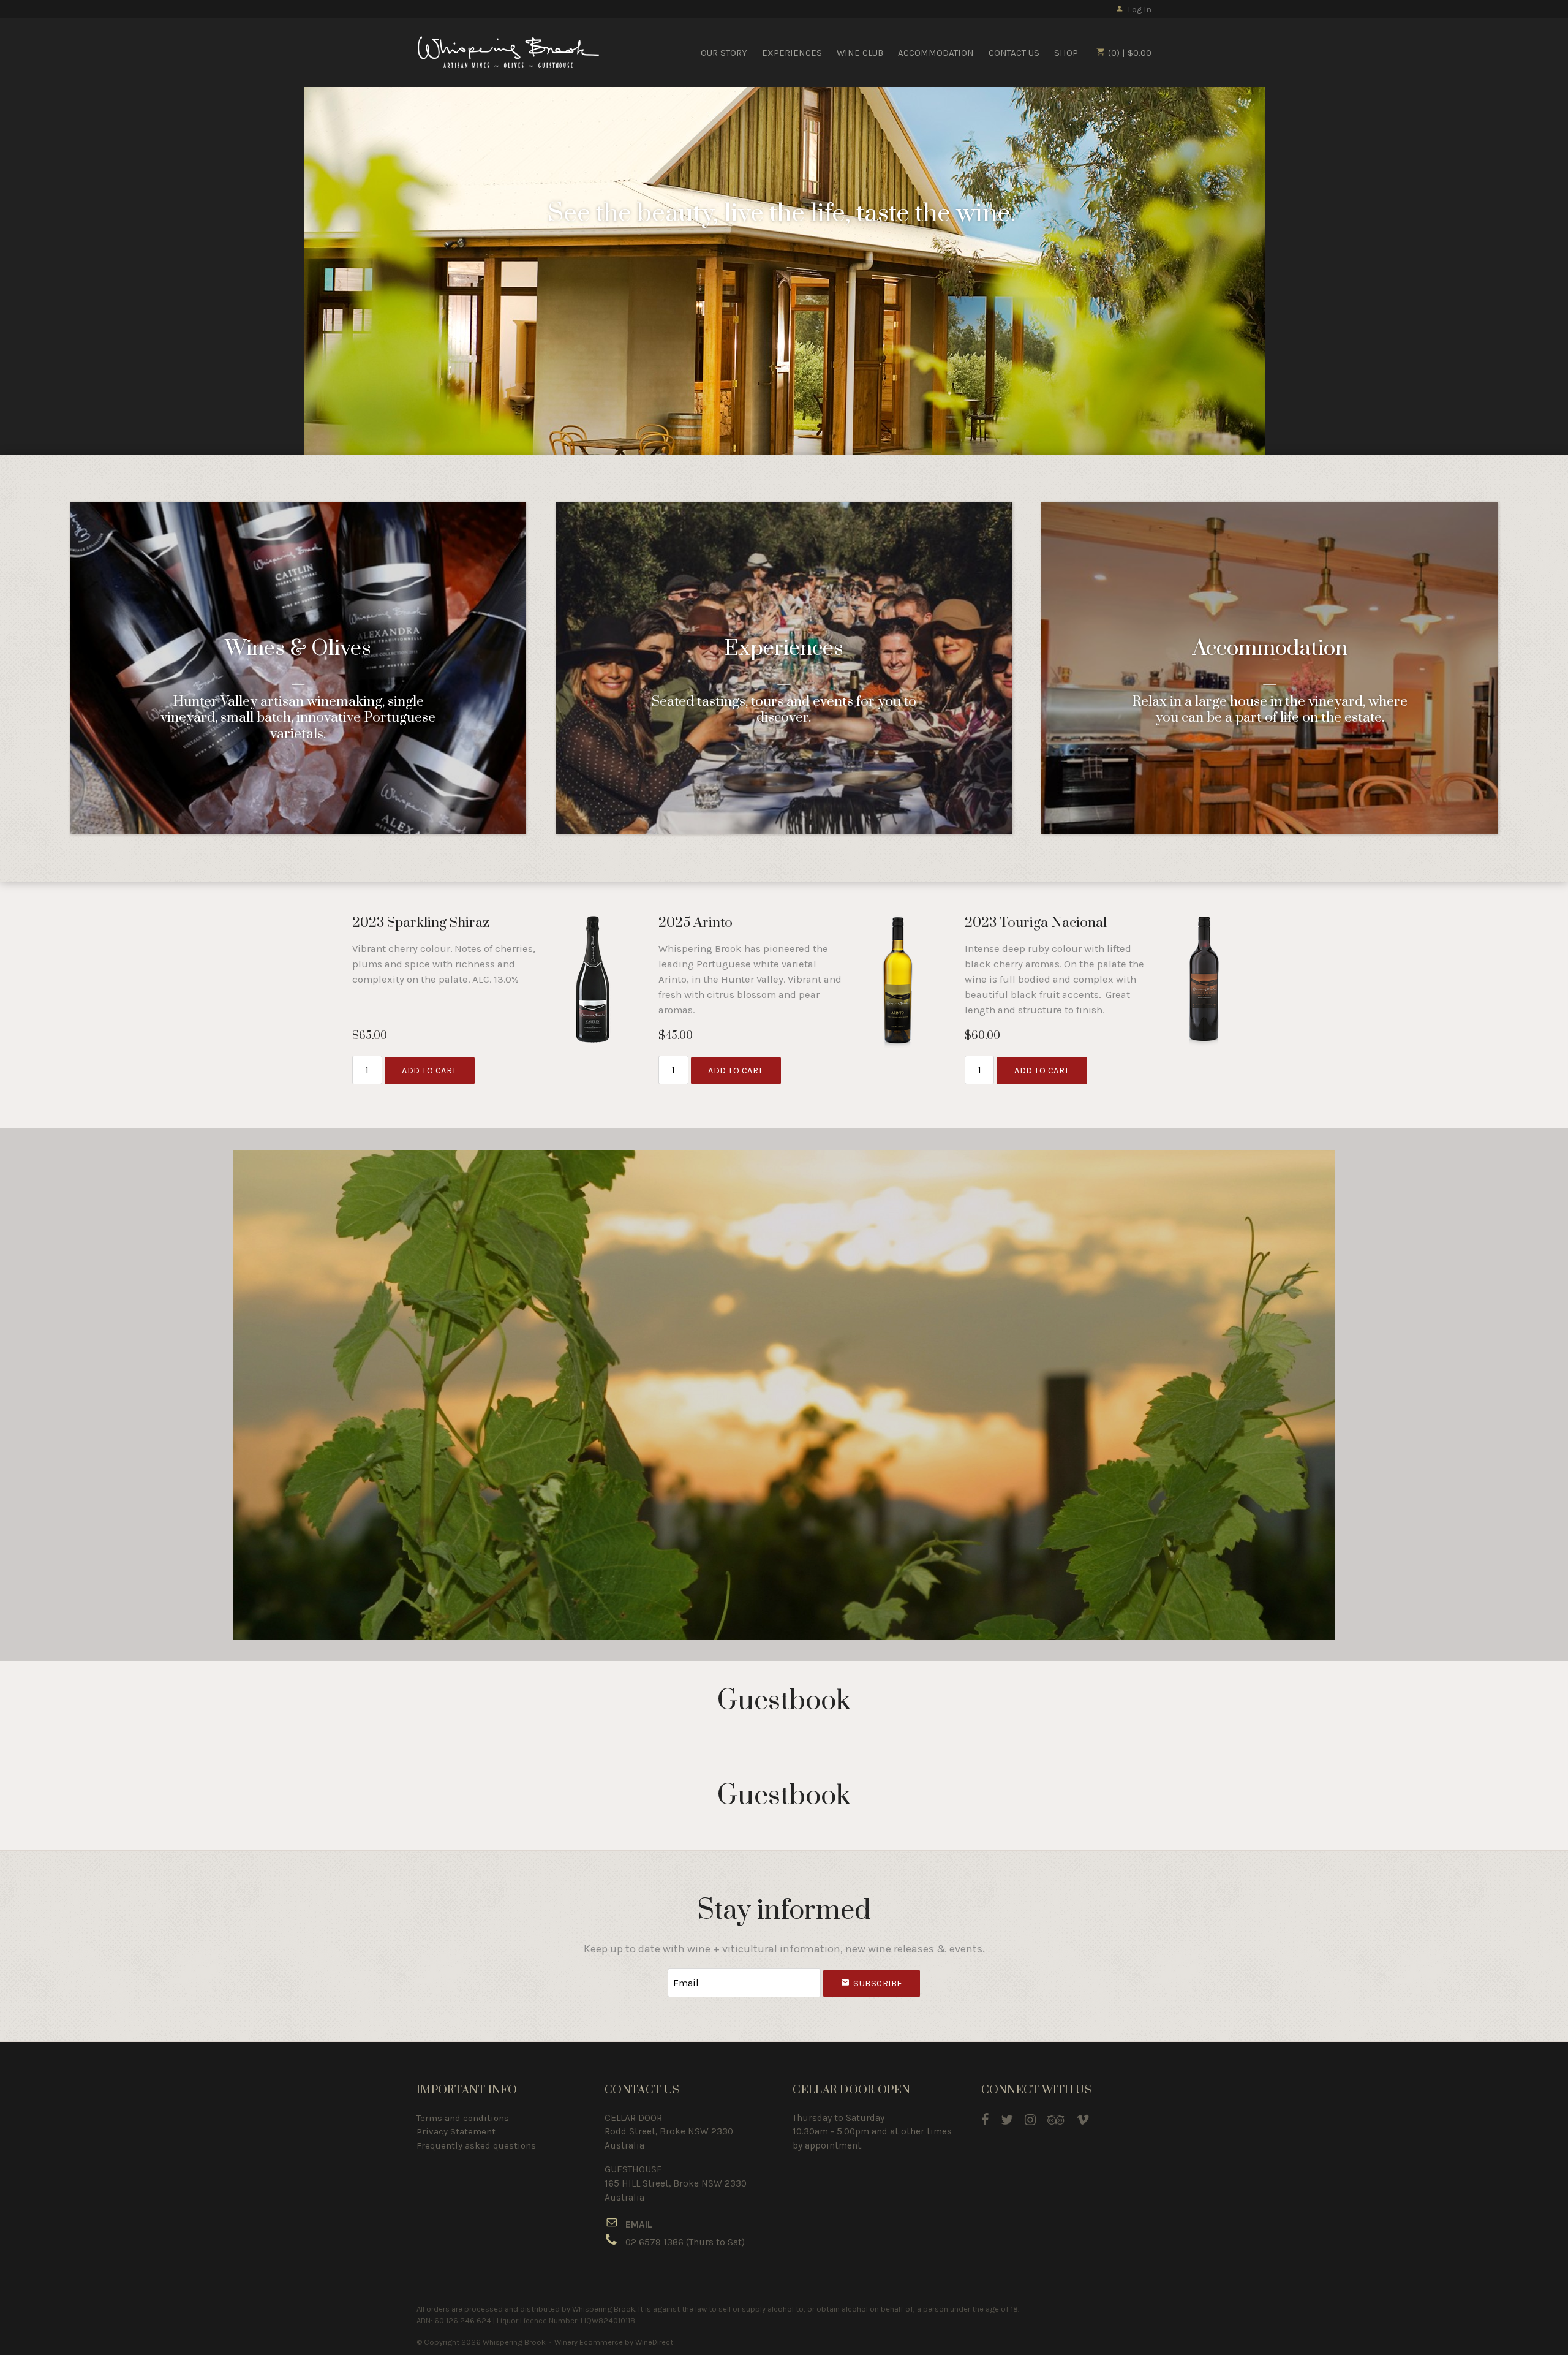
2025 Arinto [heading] (695, 923)
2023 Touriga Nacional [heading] (1036, 923)
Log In (1140, 9)
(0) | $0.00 (1129, 53)
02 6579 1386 (654, 2242)
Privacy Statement (456, 2131)
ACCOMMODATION (936, 53)
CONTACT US (1014, 53)
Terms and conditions (463, 2118)
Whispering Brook (508, 52)
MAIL (642, 2225)
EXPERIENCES (792, 53)
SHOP (1066, 53)
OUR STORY (724, 53)
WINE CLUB (860, 53)
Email (657, 1971)
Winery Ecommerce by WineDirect (614, 2342)
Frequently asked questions (476, 2145)
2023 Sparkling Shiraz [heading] (421, 923)
